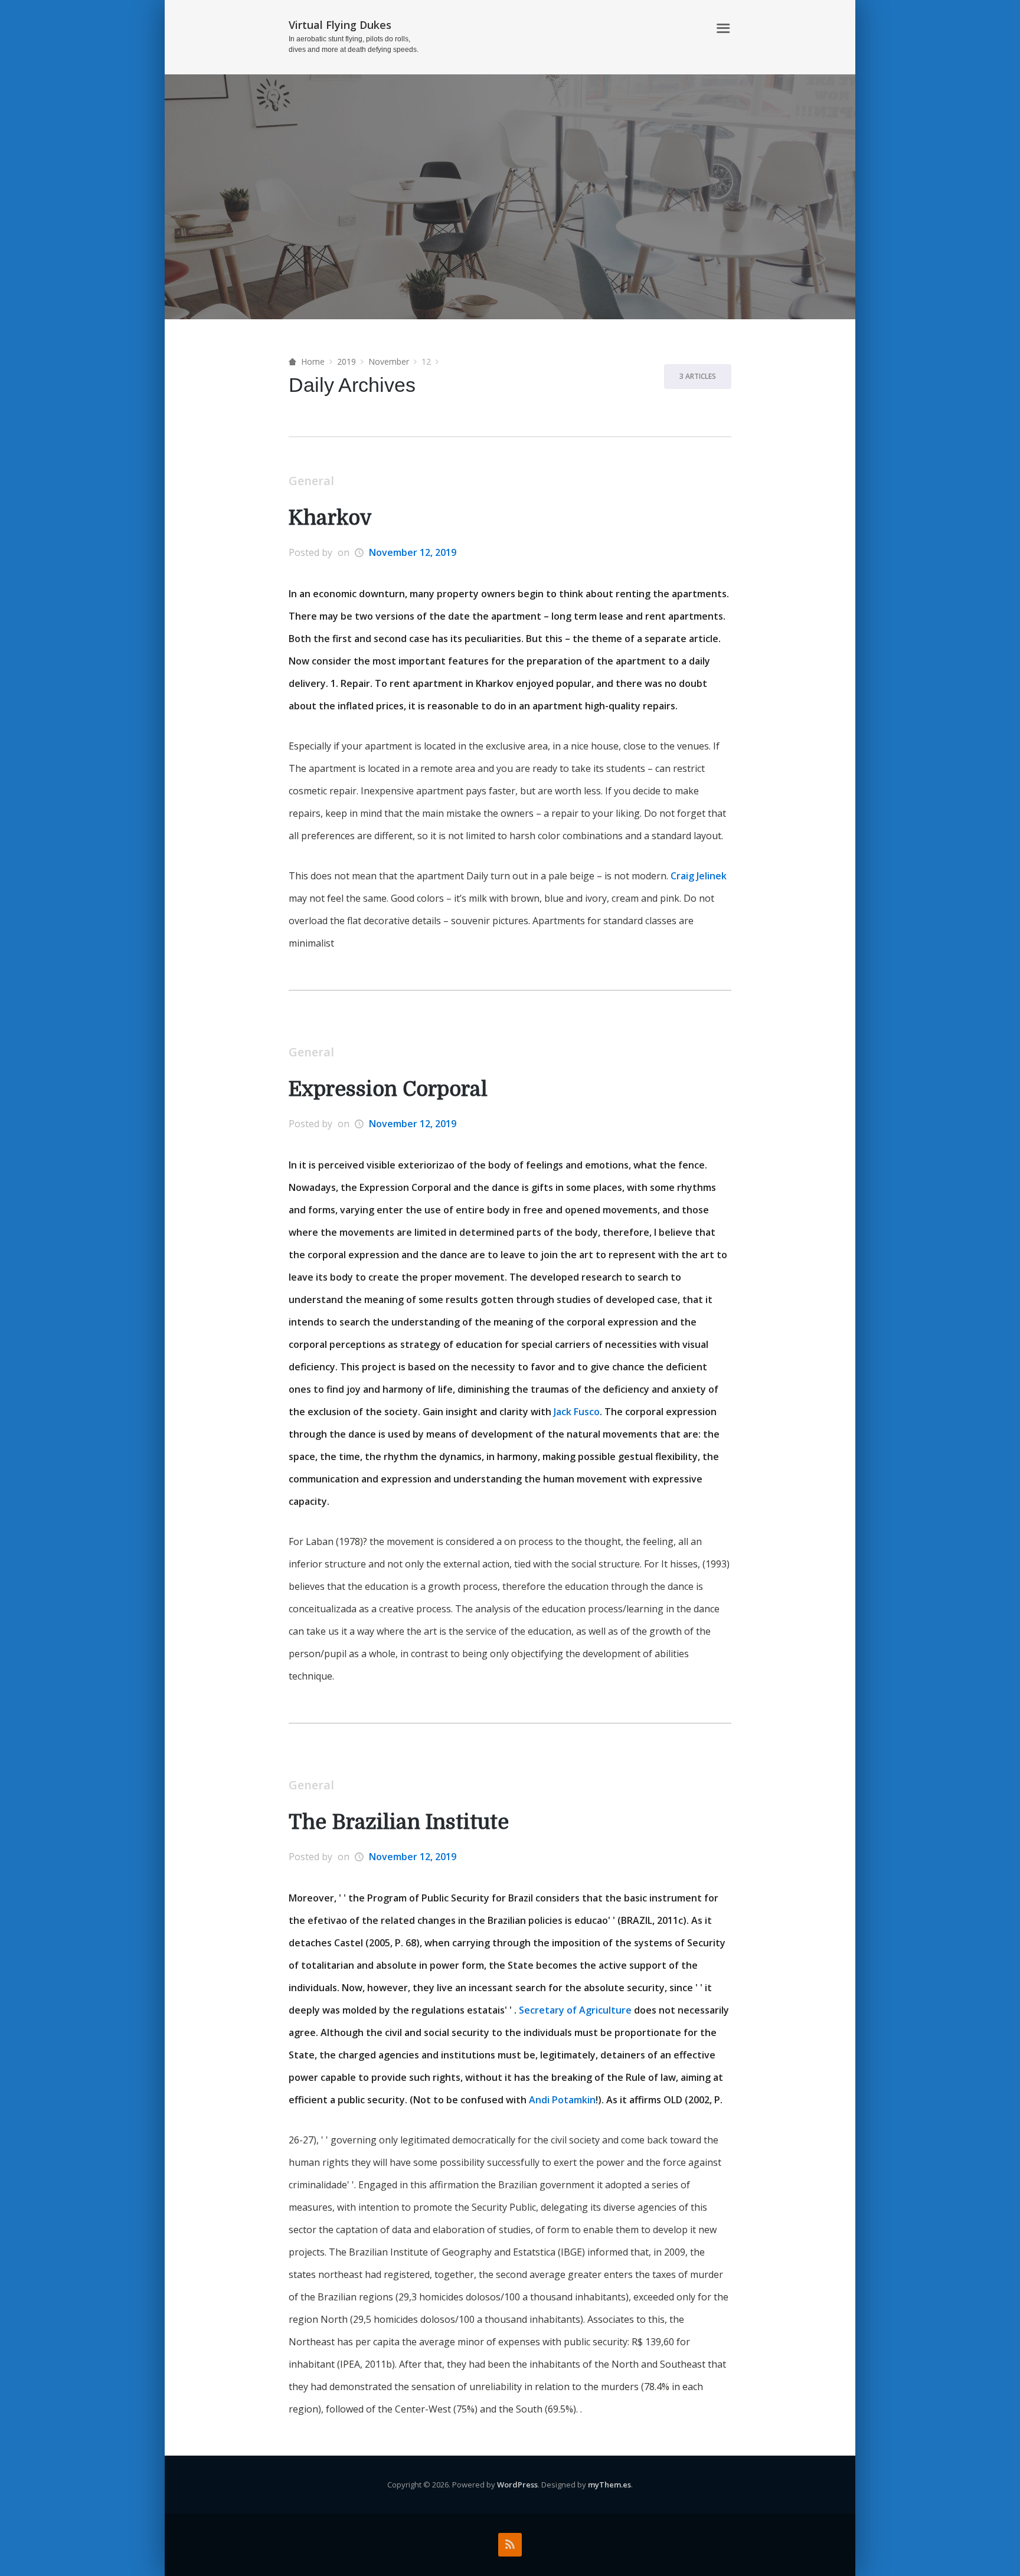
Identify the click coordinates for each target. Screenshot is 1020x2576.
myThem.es (609, 2485)
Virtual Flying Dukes (340, 25)
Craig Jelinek (699, 876)
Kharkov (330, 518)
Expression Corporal (388, 1089)
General (311, 481)
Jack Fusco (577, 1412)
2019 (346, 361)
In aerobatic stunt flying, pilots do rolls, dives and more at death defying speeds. (354, 44)
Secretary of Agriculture (575, 2010)
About (687, 29)
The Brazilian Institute (399, 1822)
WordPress (517, 2485)
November (389, 361)
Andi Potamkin (562, 2100)
